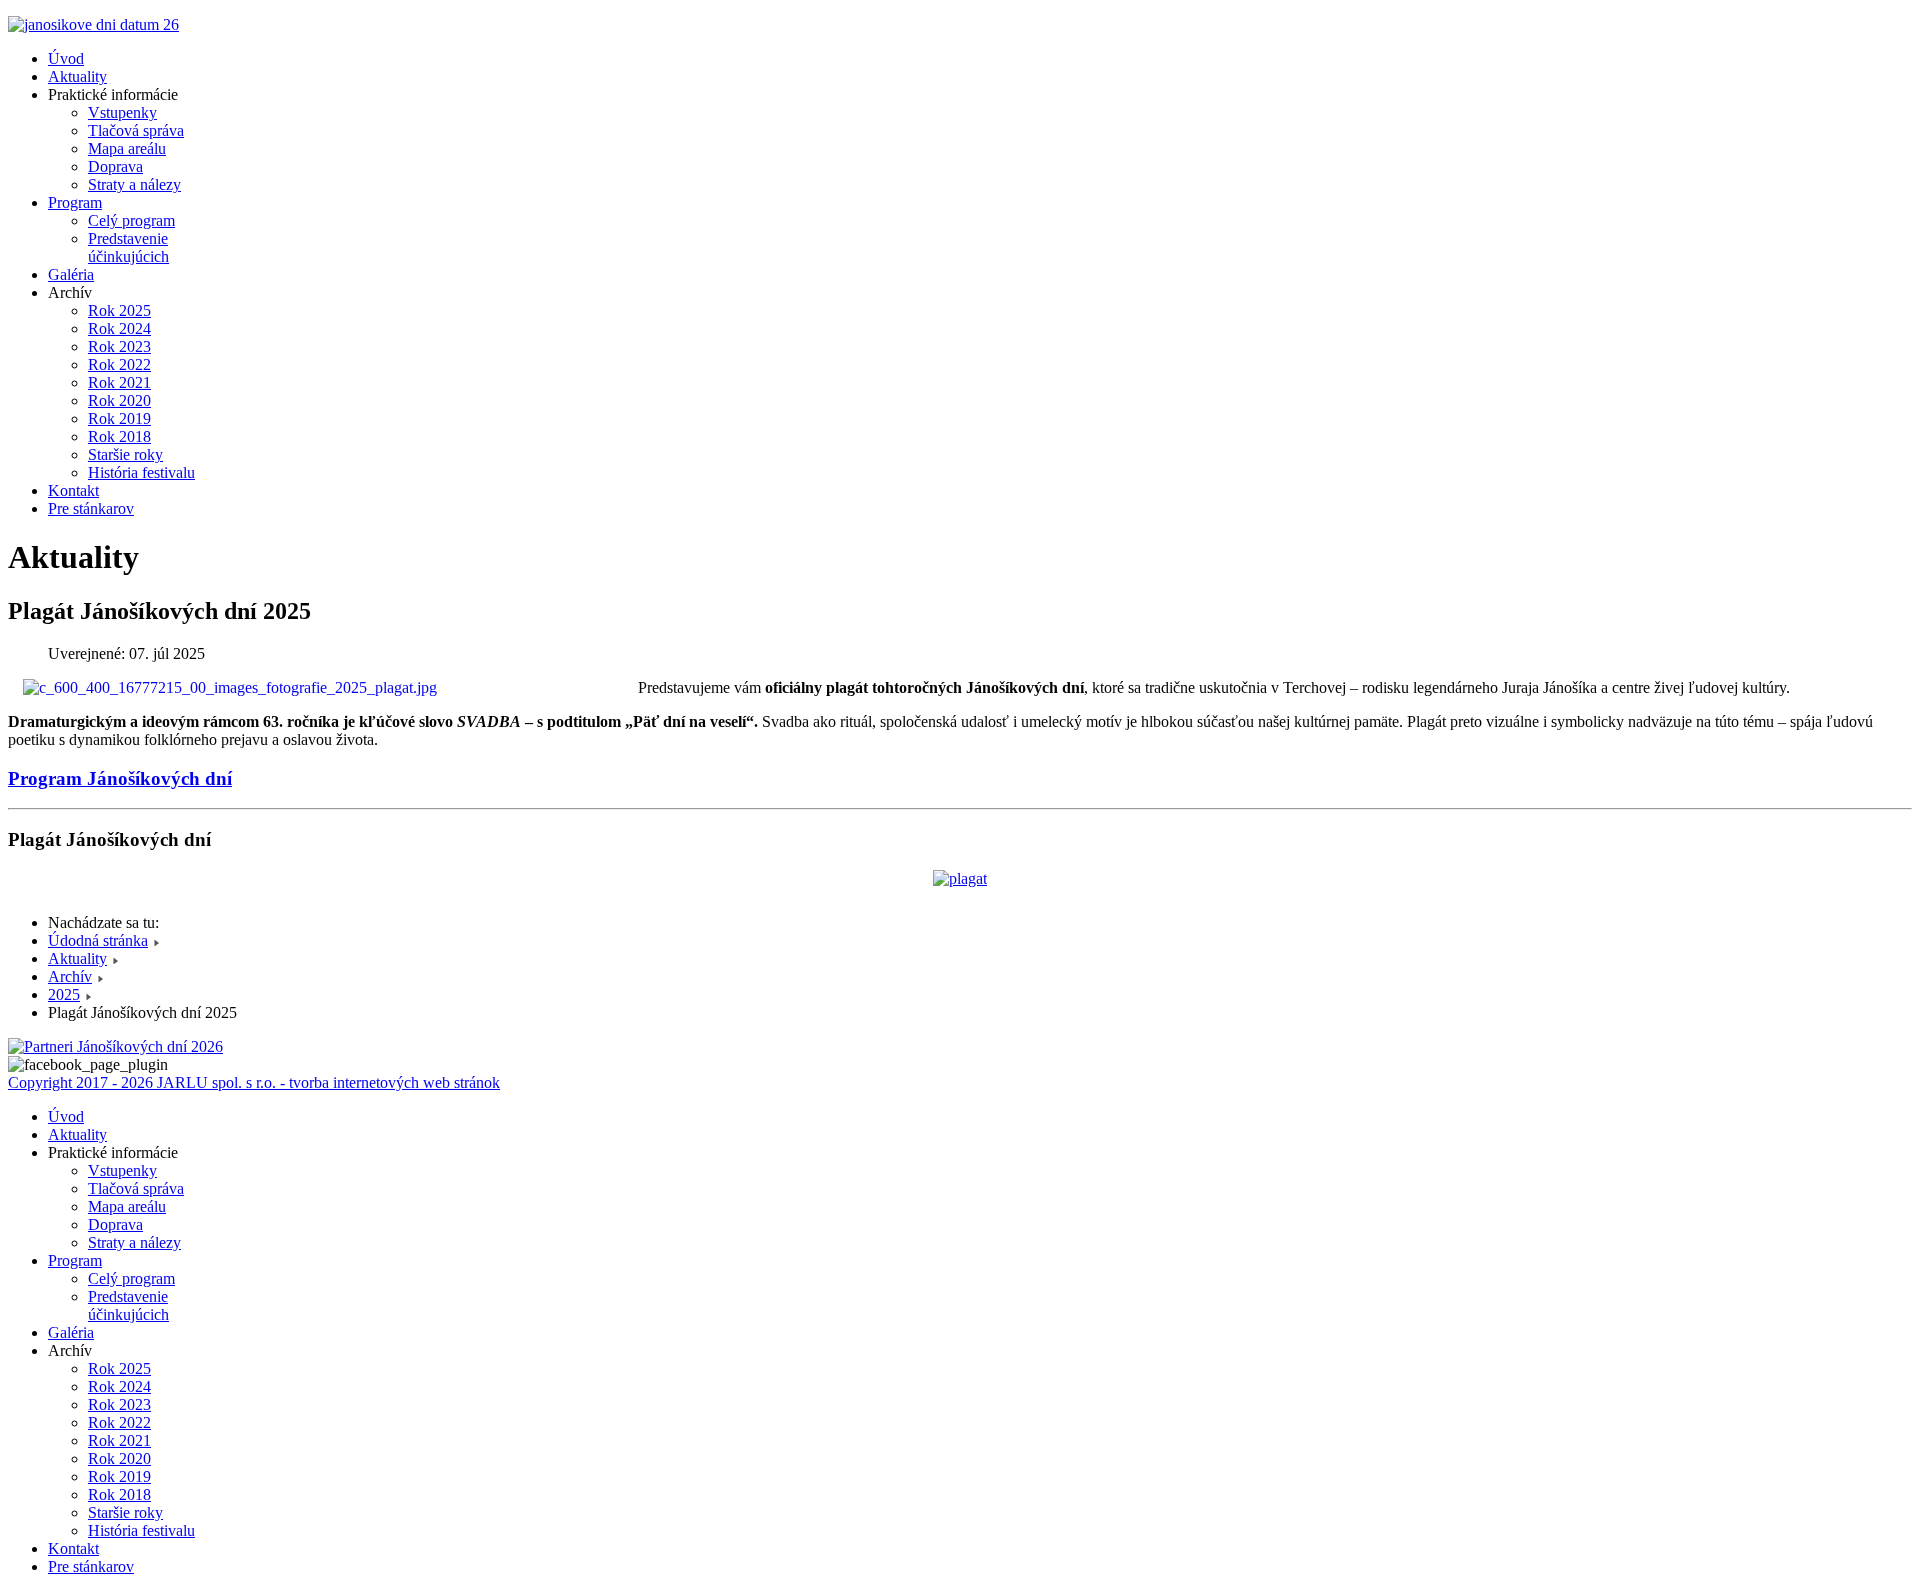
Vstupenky (122, 112)
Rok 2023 (119, 346)
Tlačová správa (136, 130)
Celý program (131, 220)
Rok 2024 (119, 328)
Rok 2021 (119, 382)
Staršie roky (125, 454)
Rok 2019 (119, 418)
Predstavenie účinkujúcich (128, 247)
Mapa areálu (127, 148)
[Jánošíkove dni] (93, 24)
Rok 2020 (119, 400)
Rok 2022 (119, 364)
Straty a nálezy (134, 184)
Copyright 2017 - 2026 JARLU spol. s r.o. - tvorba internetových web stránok (254, 1082)
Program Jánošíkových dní (120, 778)
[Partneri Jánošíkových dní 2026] (115, 1046)
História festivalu (141, 472)
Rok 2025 (119, 310)
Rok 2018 (119, 436)
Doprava (115, 166)
